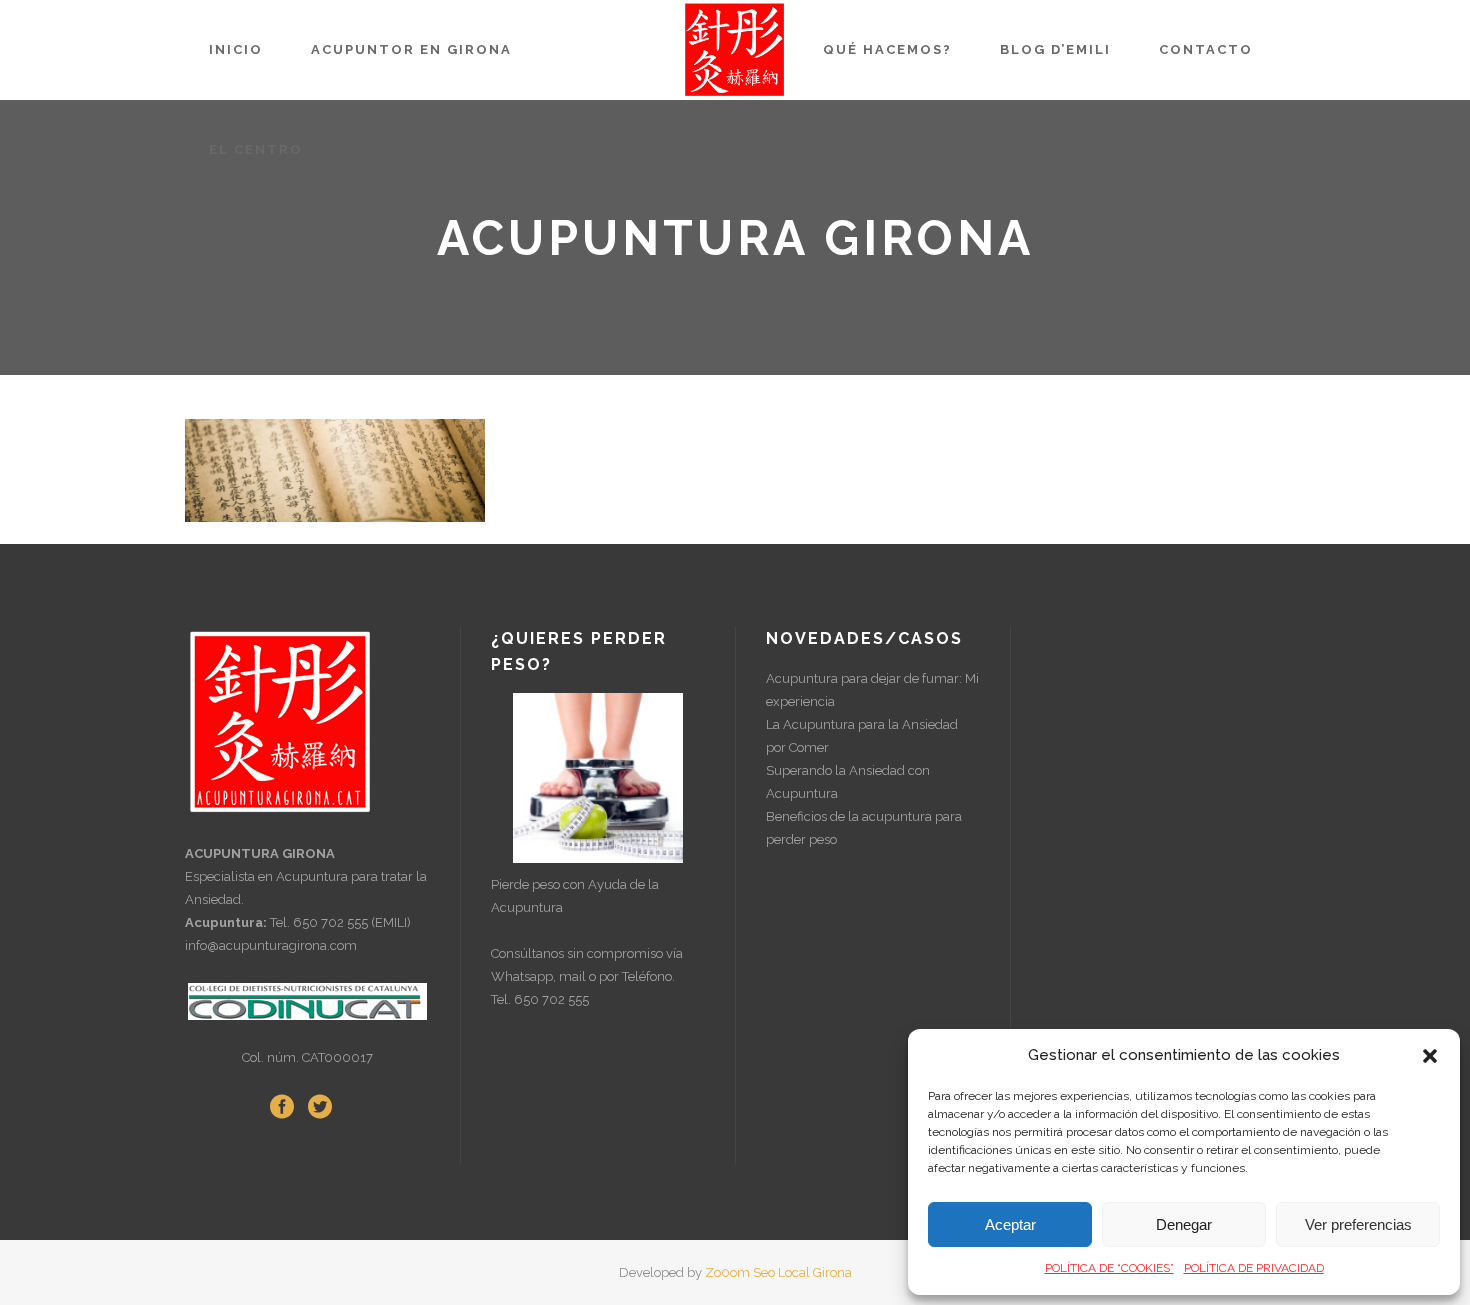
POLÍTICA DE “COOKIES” (1109, 1268)
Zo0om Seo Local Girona (778, 1272)
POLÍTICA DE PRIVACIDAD (1254, 1268)
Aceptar (1010, 1224)
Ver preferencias (1358, 1224)
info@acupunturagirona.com (271, 945)
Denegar (1184, 1224)
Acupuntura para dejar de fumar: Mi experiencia (872, 690)
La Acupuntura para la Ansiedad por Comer (862, 736)
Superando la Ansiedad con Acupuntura (848, 782)
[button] (1430, 1056)
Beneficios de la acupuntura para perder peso (864, 828)
